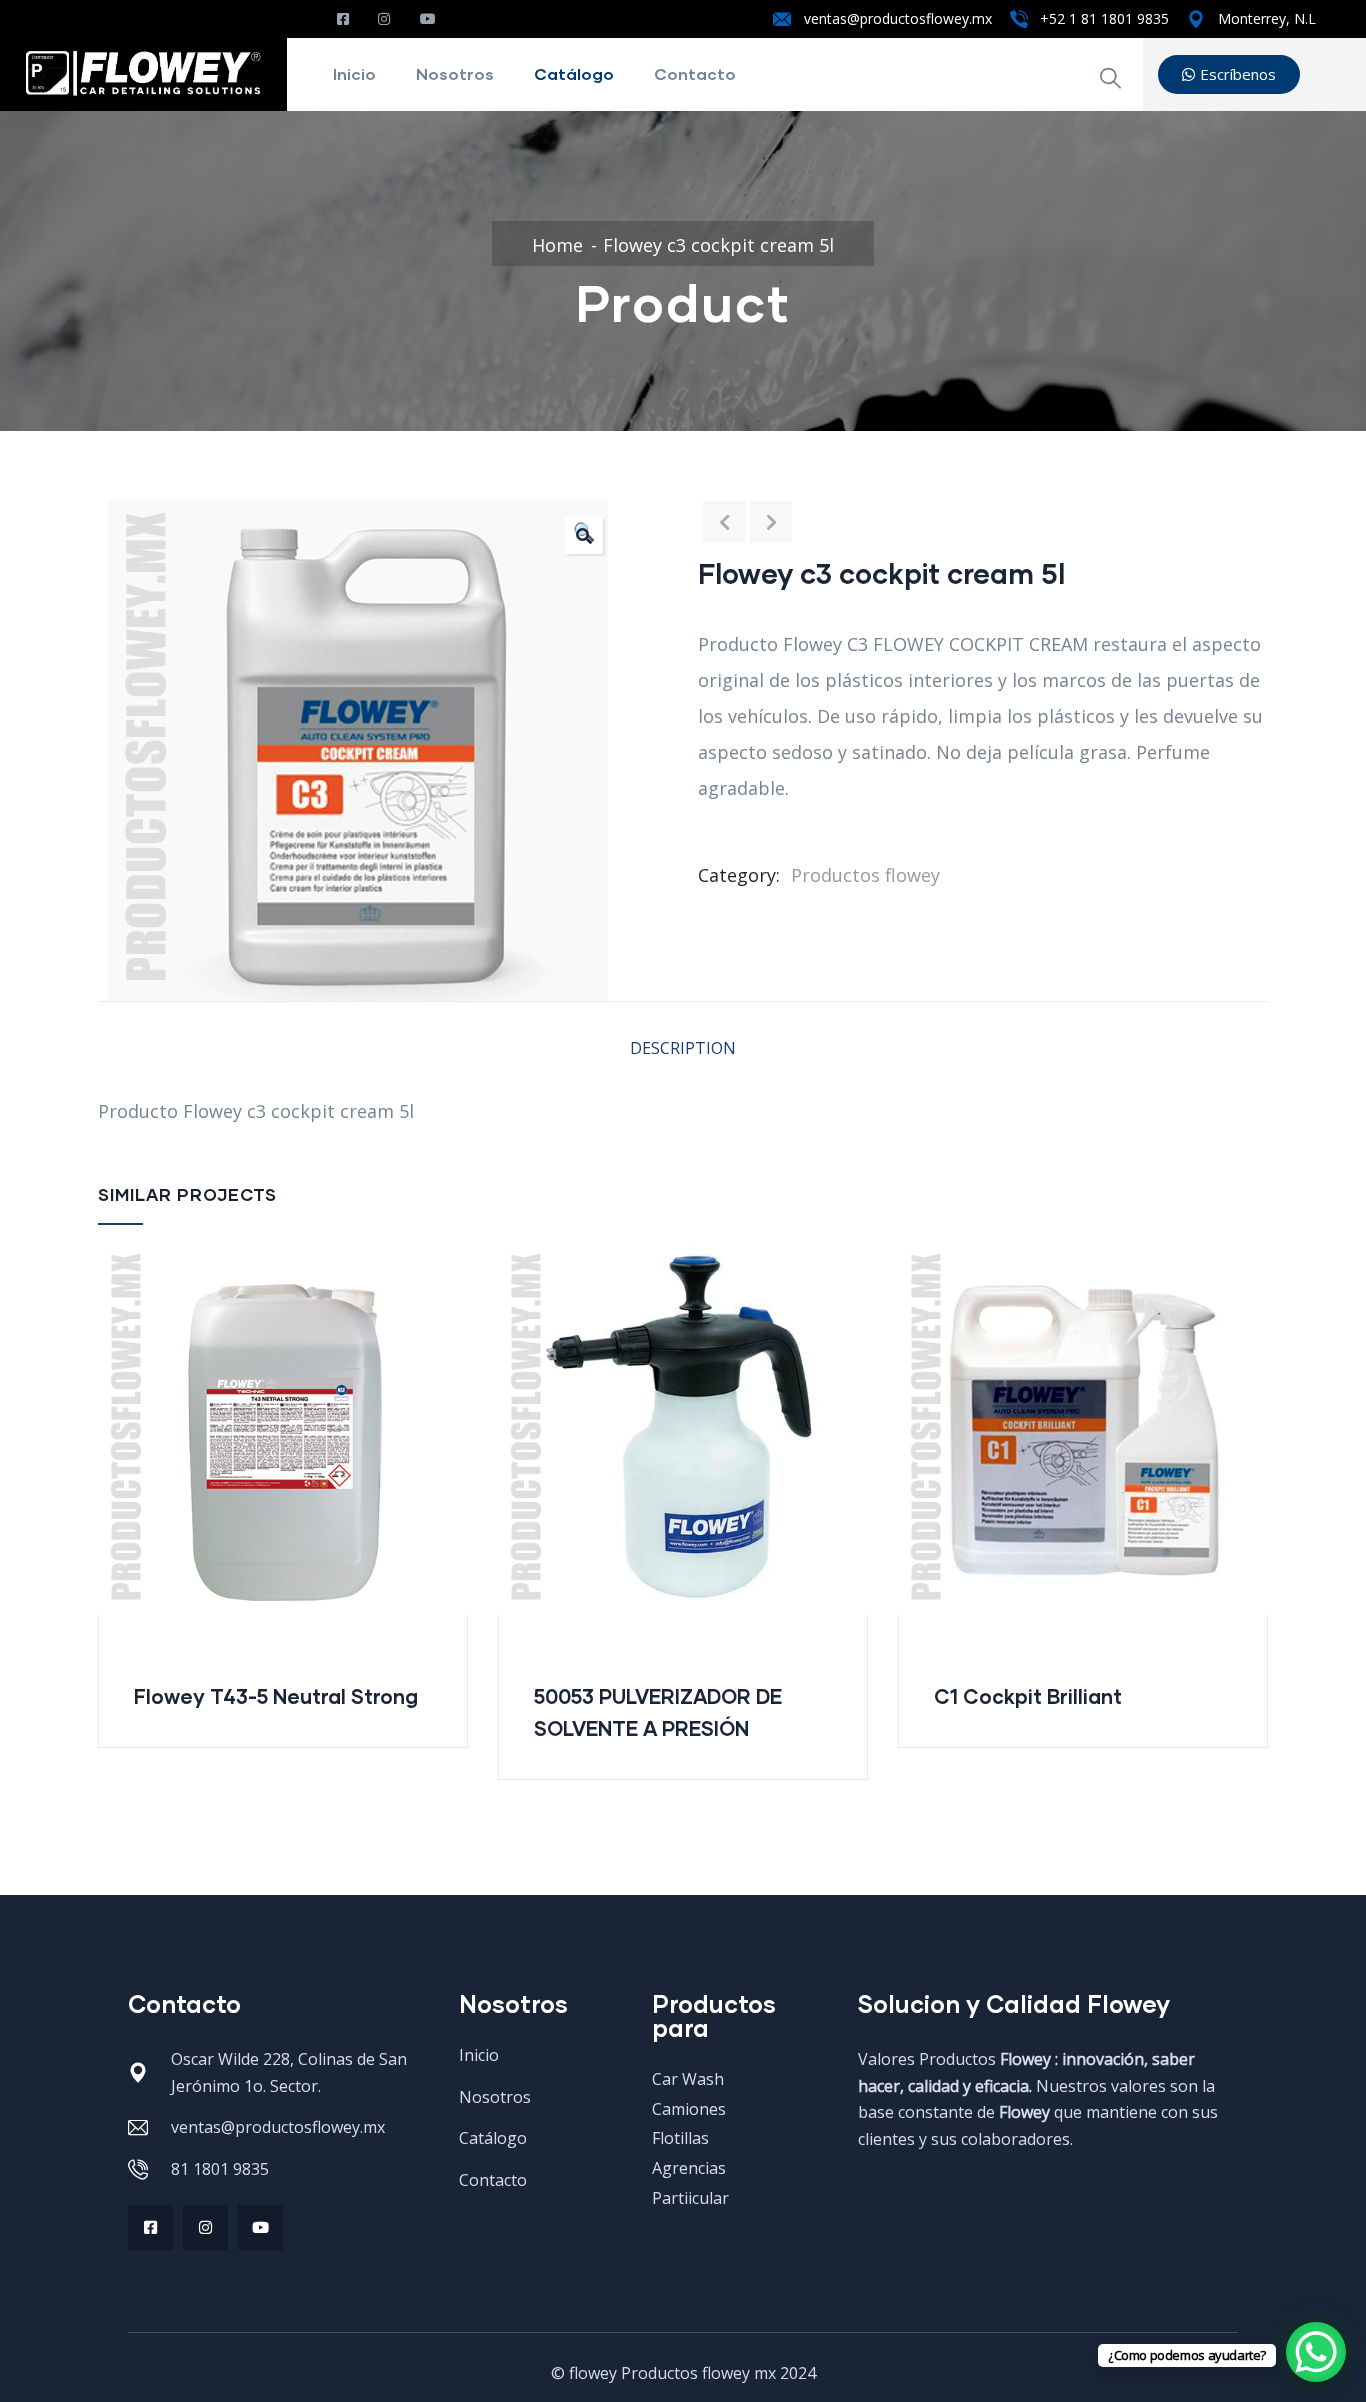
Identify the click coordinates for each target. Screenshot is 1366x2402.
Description (683, 1048)
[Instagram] (205, 2227)
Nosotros (455, 73)
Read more (511, 1546)
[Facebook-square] (150, 2227)
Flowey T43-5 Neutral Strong (276, 1696)
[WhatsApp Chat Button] (1316, 2352)
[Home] (143, 71)
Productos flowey (865, 875)
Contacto (695, 73)
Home (557, 245)
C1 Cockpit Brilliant (1028, 1696)
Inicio (354, 73)
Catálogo (574, 73)
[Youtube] (260, 2227)
